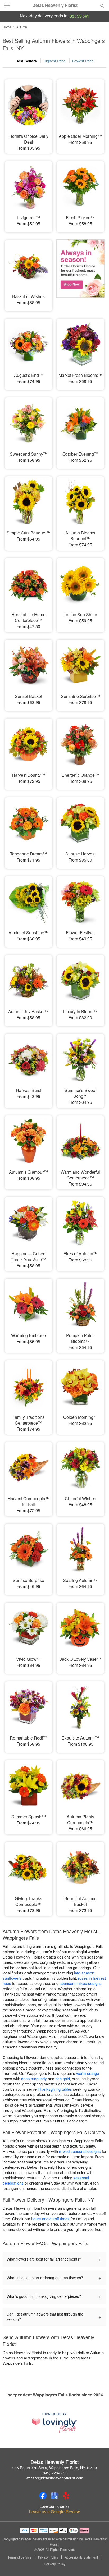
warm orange (88, 2073)
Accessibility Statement (81, 2557)
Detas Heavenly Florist (55, 5)
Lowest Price (83, 61)
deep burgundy (34, 2078)
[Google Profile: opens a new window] (54, 2496)
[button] (98, 2564)
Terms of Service (20, 2557)
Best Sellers (26, 61)
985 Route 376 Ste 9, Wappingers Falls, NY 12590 (55, 2468)
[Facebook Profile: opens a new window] (43, 2496)
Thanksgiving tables (55, 2089)
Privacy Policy (48, 2557)
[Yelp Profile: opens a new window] (66, 2496)
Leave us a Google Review (54, 2512)
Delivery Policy (55, 2564)
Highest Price (54, 61)
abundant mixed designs (81, 1983)
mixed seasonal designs (80, 2151)
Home (7, 27)
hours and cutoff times (50, 2219)
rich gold (63, 2078)
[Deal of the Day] (80, 272)
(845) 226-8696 (55, 2473)
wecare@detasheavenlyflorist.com (55, 2478)
